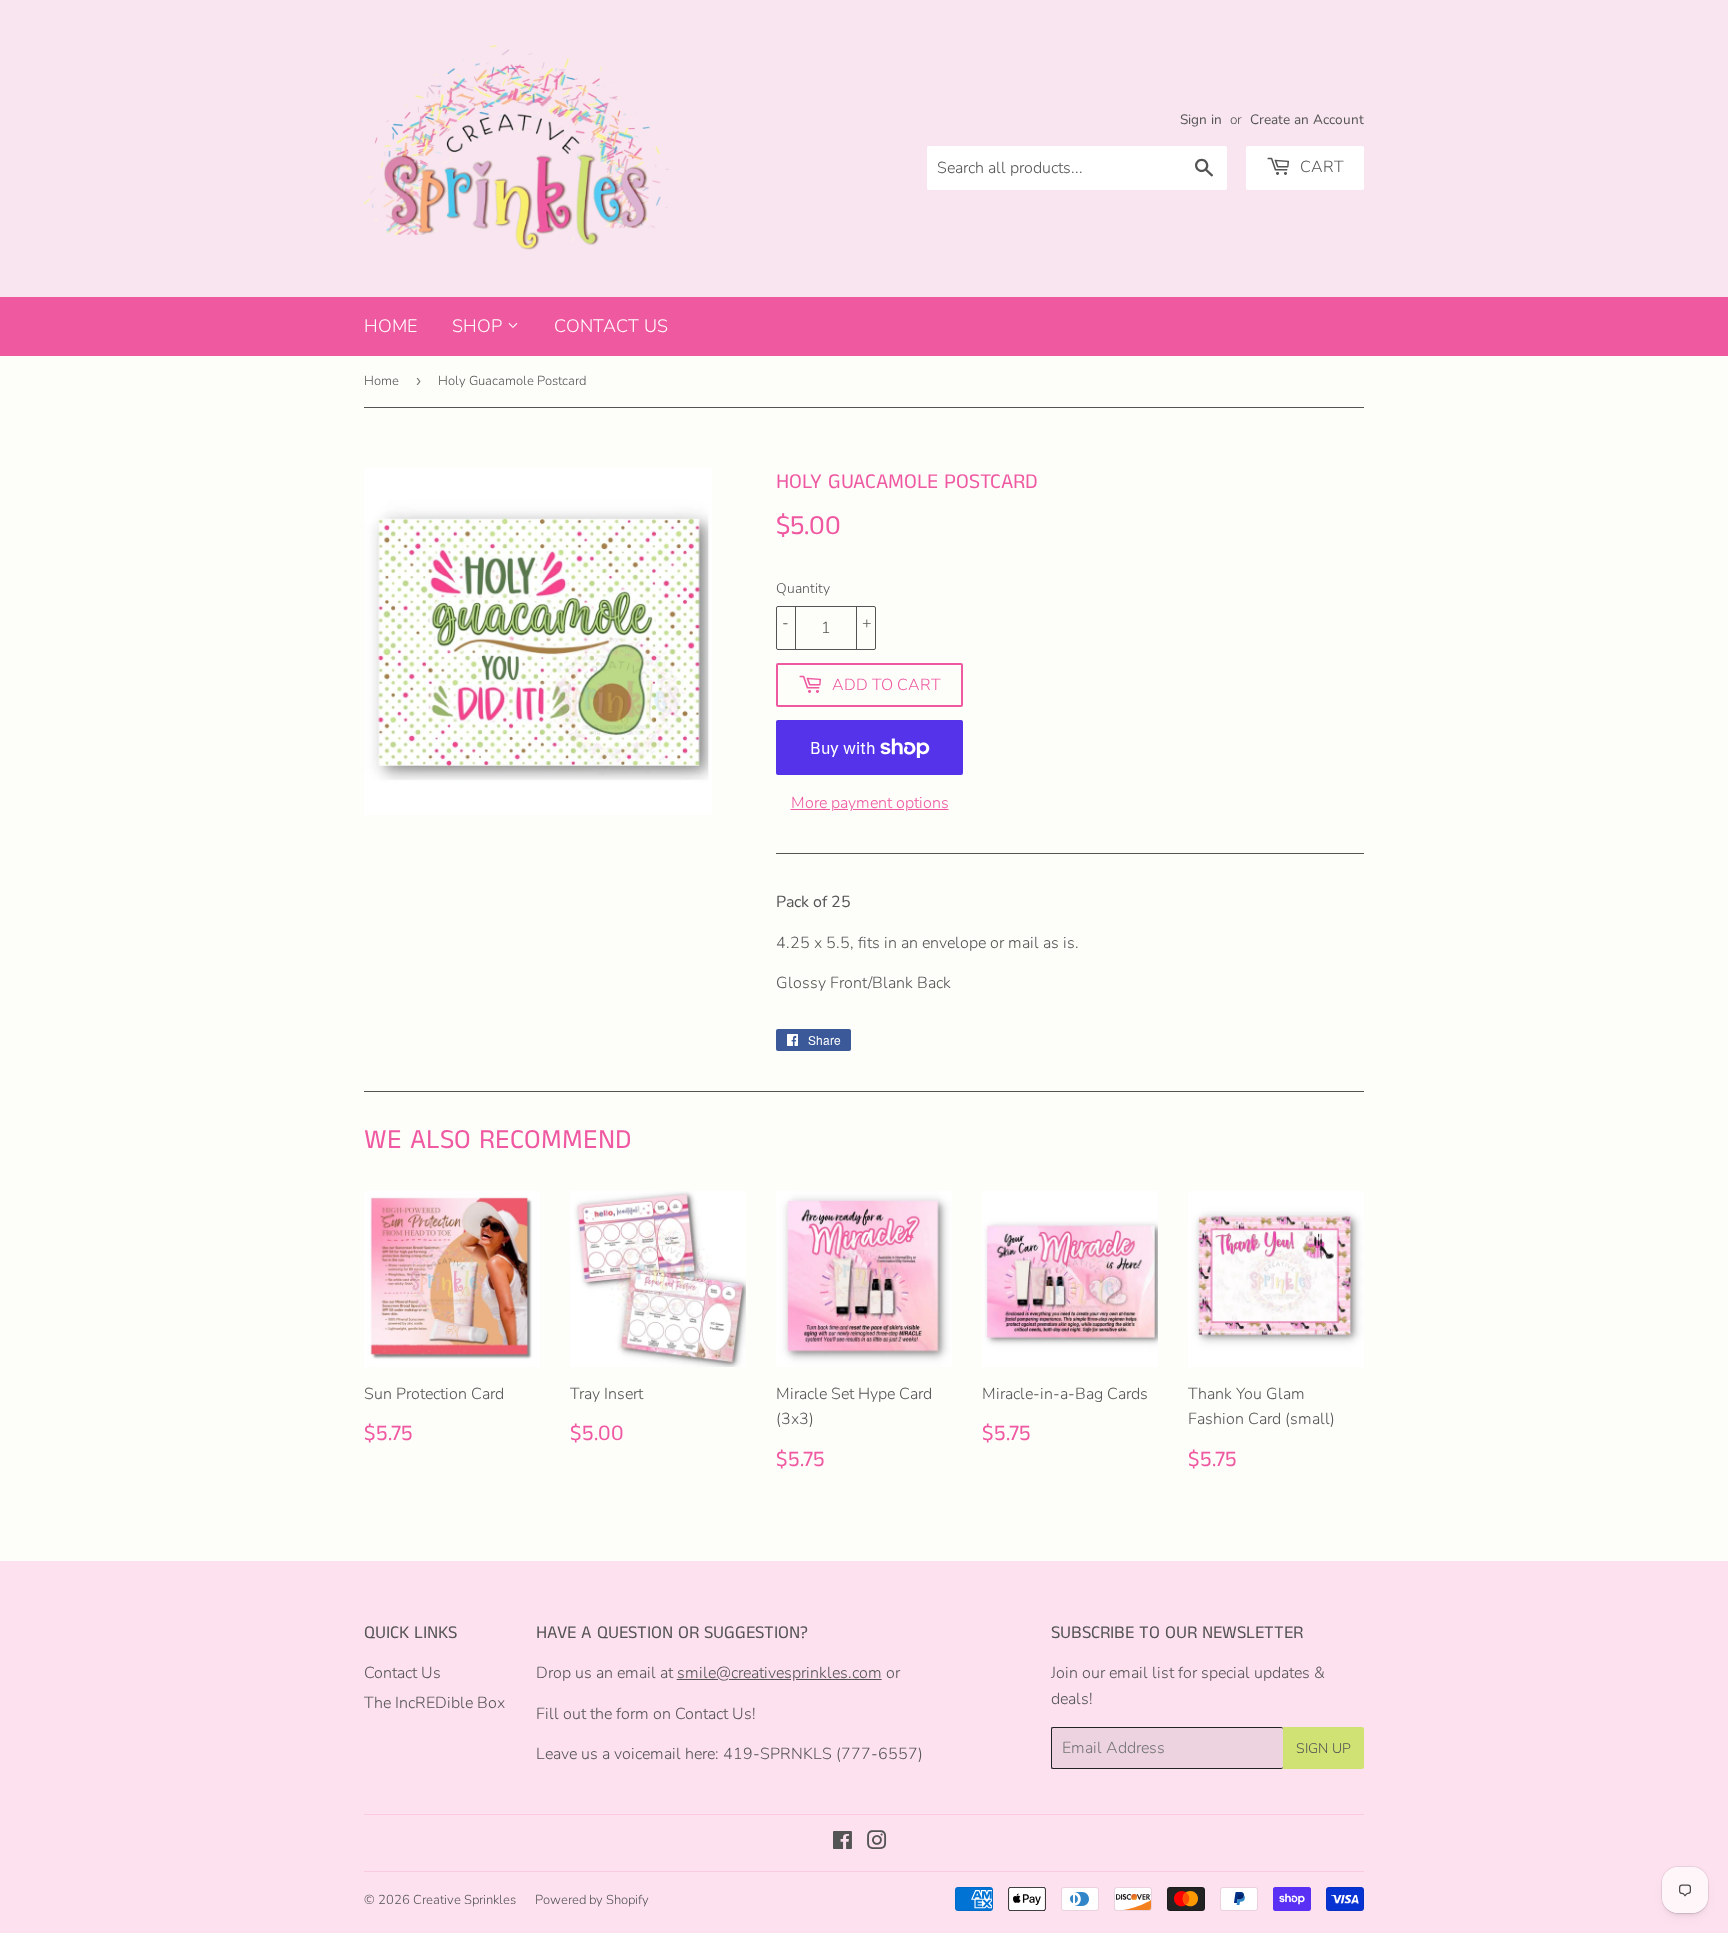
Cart (1320, 167)
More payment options (870, 803)
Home (390, 326)
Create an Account (1307, 119)
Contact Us (611, 326)
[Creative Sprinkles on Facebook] (842, 1843)
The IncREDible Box (434, 1703)
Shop (479, 326)
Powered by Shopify (592, 1900)
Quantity (803, 588)
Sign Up (1323, 1748)
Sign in (1201, 119)
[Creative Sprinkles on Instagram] (877, 1843)
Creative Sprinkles (464, 1900)
